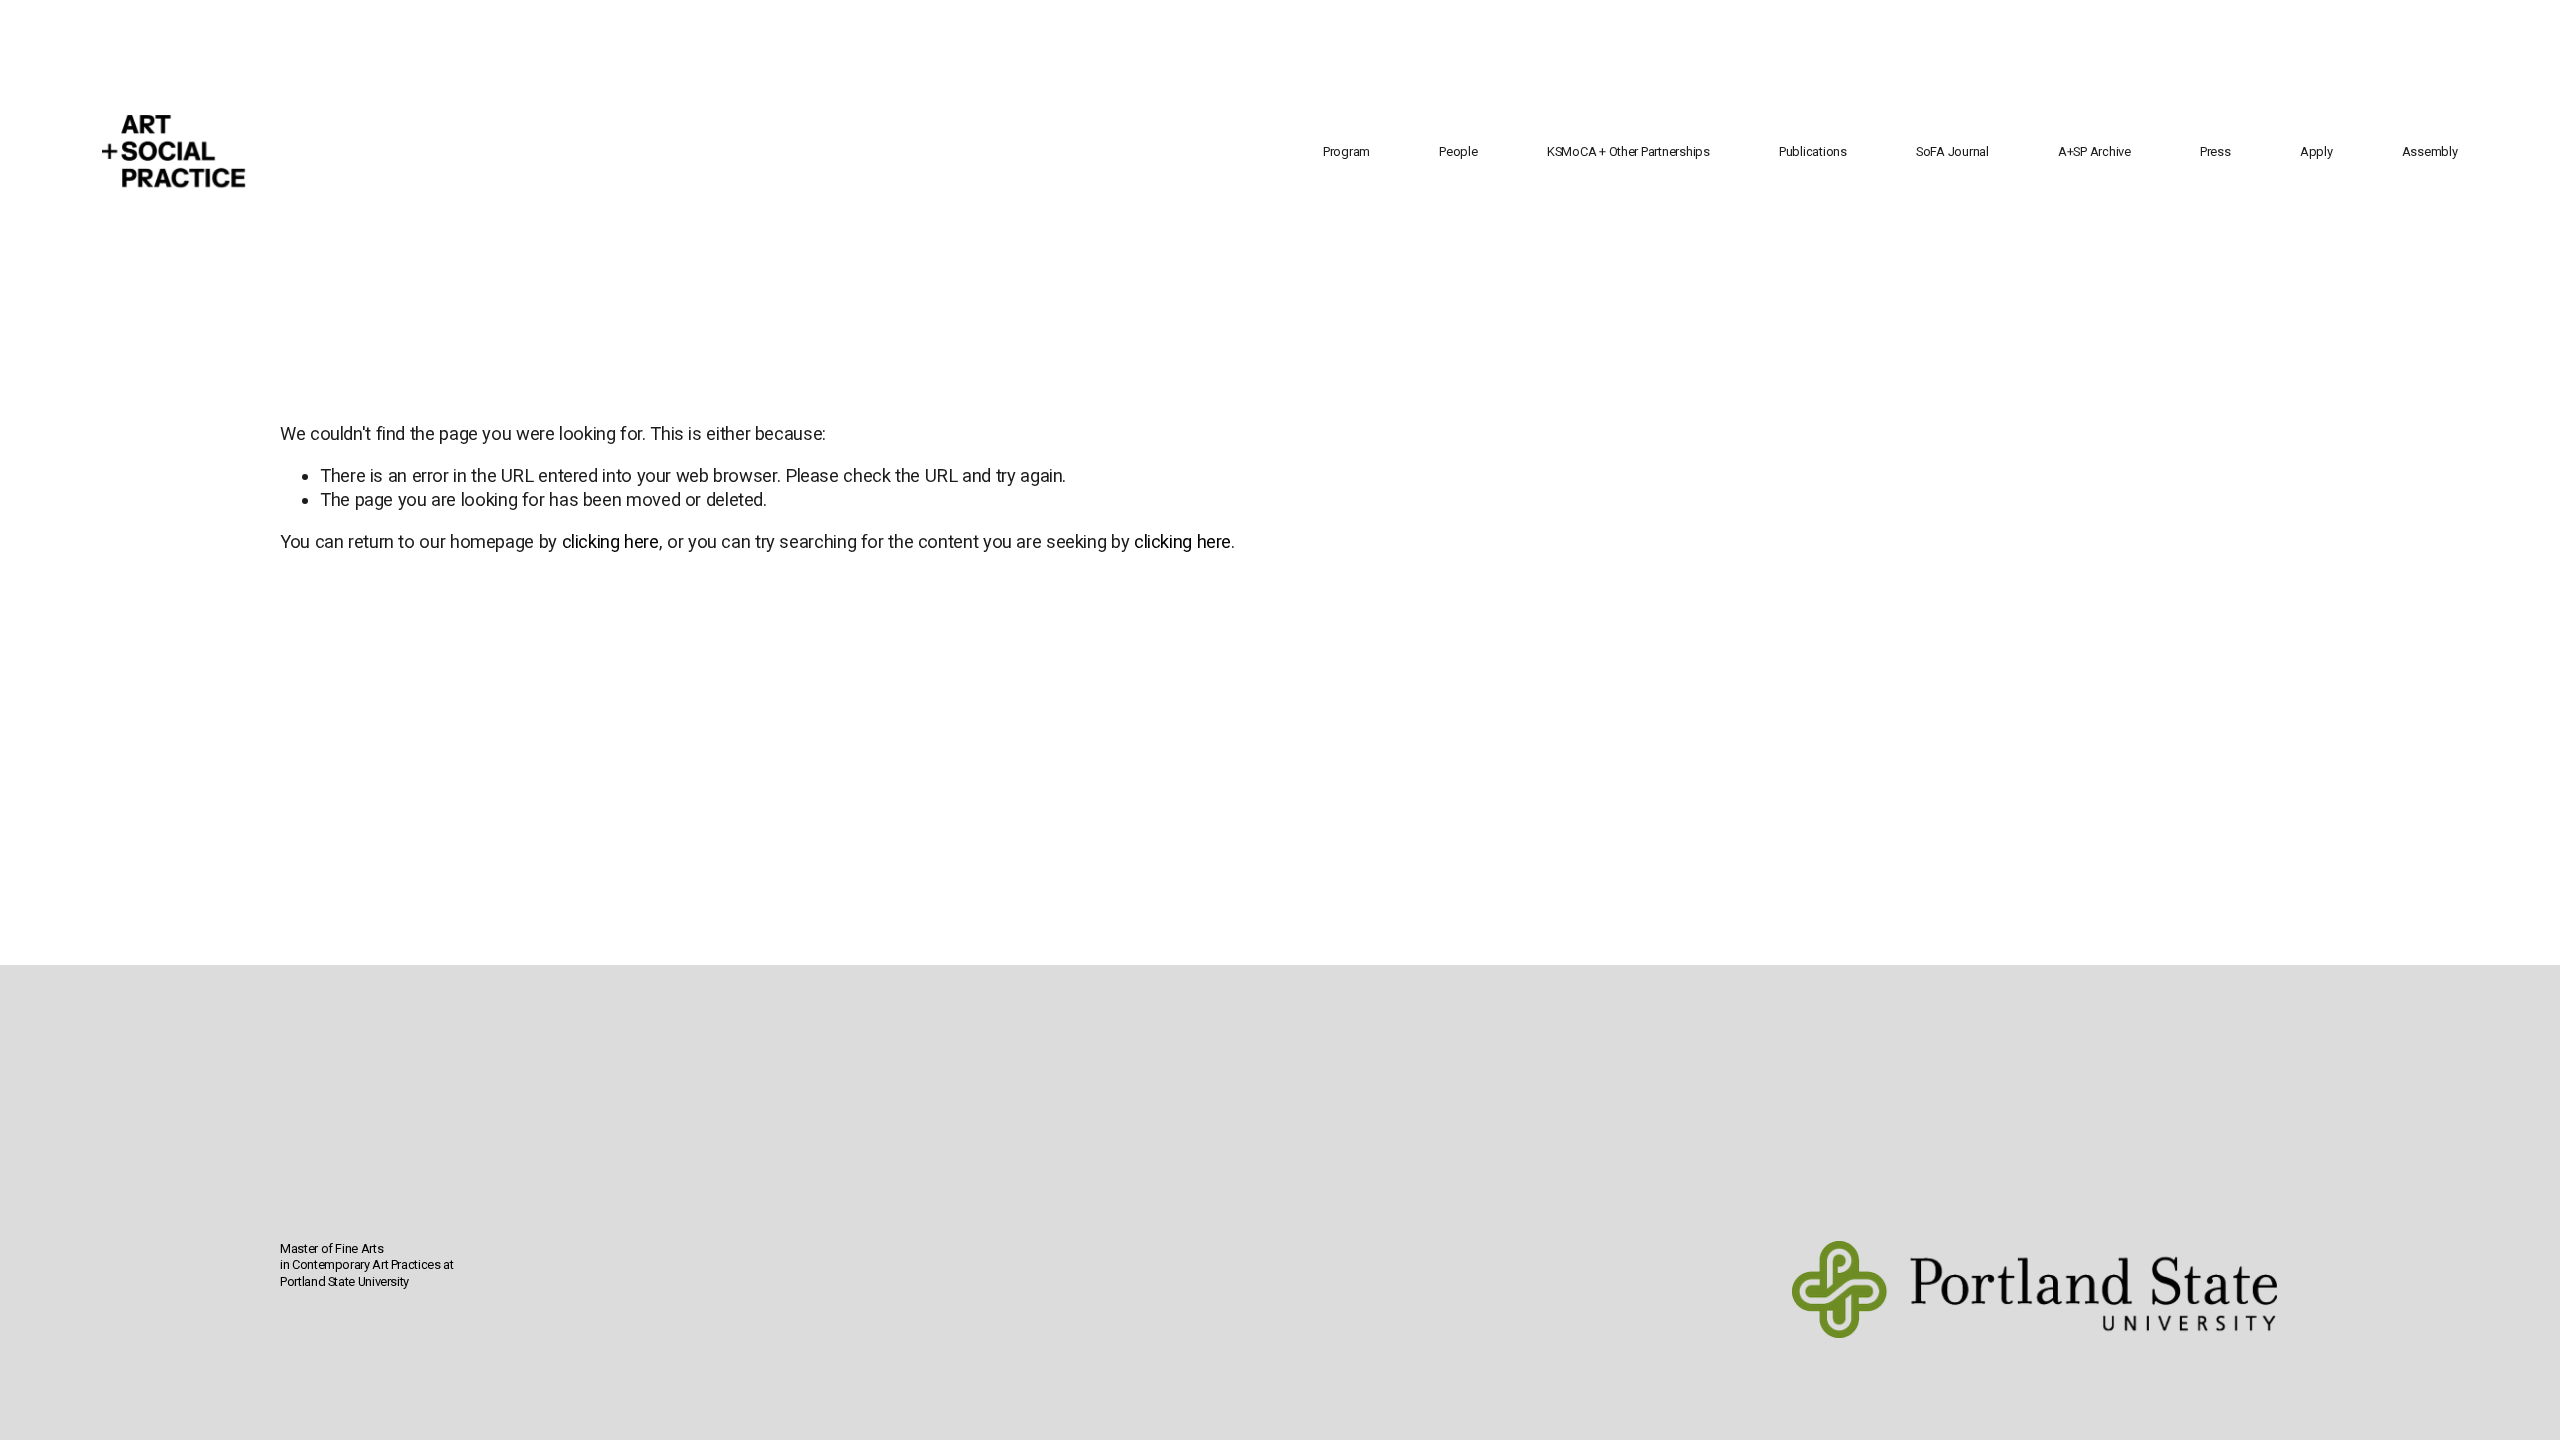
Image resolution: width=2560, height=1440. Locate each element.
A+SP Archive (2094, 151)
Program (1346, 151)
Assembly (2430, 151)
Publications (1813, 151)
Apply (2316, 151)
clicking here (610, 541)
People (1458, 151)
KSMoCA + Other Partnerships (1628, 151)
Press (2215, 151)
